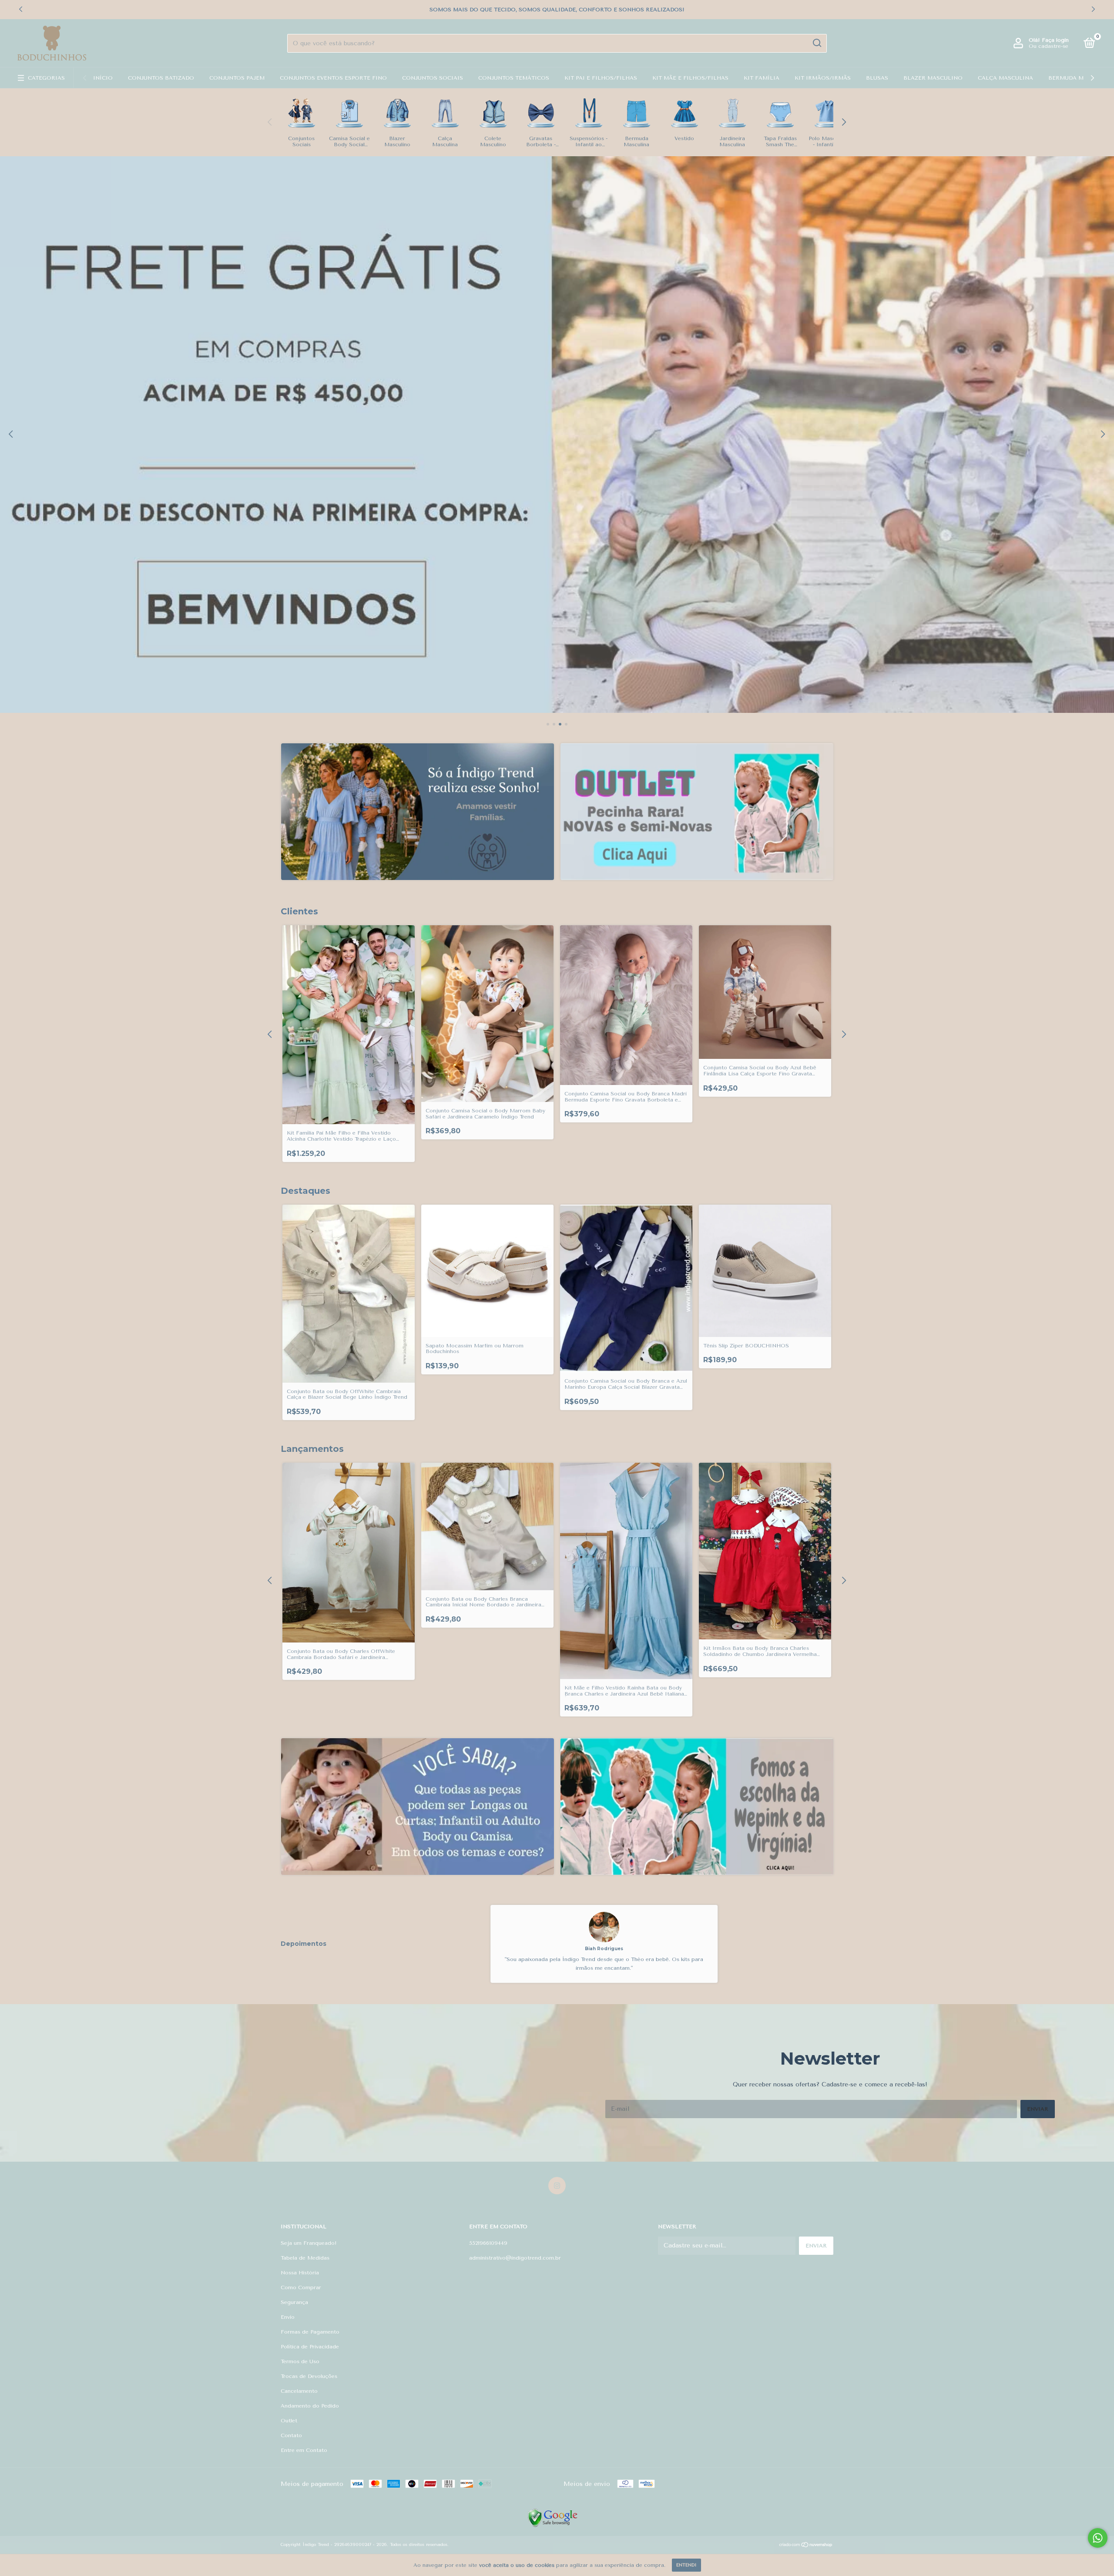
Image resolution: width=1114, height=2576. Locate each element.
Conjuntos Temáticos (514, 78)
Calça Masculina (1005, 78)
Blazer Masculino (933, 78)
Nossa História (300, 2273)
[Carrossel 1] (418, 812)
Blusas (877, 78)
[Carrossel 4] (557, 435)
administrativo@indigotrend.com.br (515, 2258)
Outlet (289, 2421)
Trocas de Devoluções (309, 2376)
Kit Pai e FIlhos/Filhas (601, 78)
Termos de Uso (300, 2361)
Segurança (294, 2302)
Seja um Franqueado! (309, 2243)
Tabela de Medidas (305, 2258)
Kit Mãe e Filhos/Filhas (690, 78)
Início (103, 78)
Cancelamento (299, 2391)
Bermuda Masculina (1080, 78)
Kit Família (762, 78)
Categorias (46, 78)
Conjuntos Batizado (161, 78)
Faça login (1055, 40)
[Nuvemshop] (806, 2546)
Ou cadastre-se (1049, 46)
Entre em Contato (304, 2450)
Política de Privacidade (310, 2347)
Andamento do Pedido (310, 2406)
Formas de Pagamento (310, 2332)
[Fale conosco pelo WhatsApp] (1098, 2538)
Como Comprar (301, 2287)
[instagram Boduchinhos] (557, 2186)
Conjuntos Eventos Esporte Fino (333, 78)
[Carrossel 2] (697, 812)
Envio (288, 2317)
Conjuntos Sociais (433, 78)
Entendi (686, 2565)
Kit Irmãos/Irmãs (823, 78)
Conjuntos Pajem (237, 78)
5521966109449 (488, 2243)
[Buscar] (817, 43)
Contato (291, 2435)
